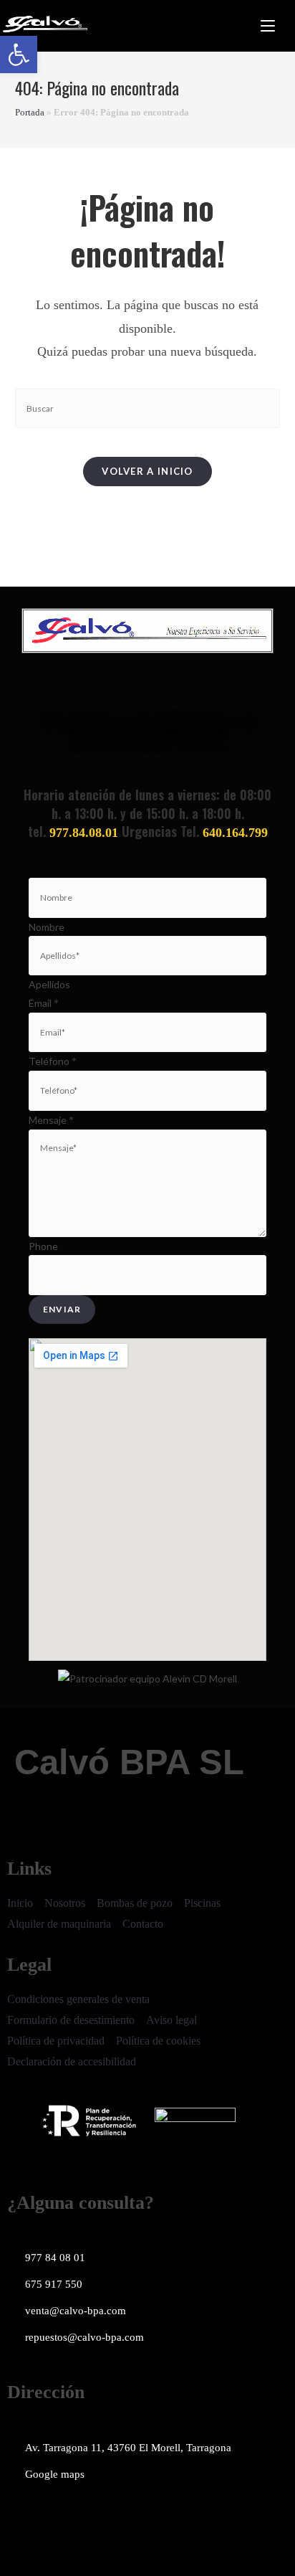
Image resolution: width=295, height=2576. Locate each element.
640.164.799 (235, 833)
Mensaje (51, 1120)
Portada (30, 112)
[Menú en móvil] (268, 26)
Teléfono (53, 1061)
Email (44, 1003)
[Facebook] (25, 2516)
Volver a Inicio (147, 471)
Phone (43, 1246)
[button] (19, 55)
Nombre (47, 927)
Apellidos (49, 984)
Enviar (62, 1309)
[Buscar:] (285, 26)
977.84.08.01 (84, 833)
